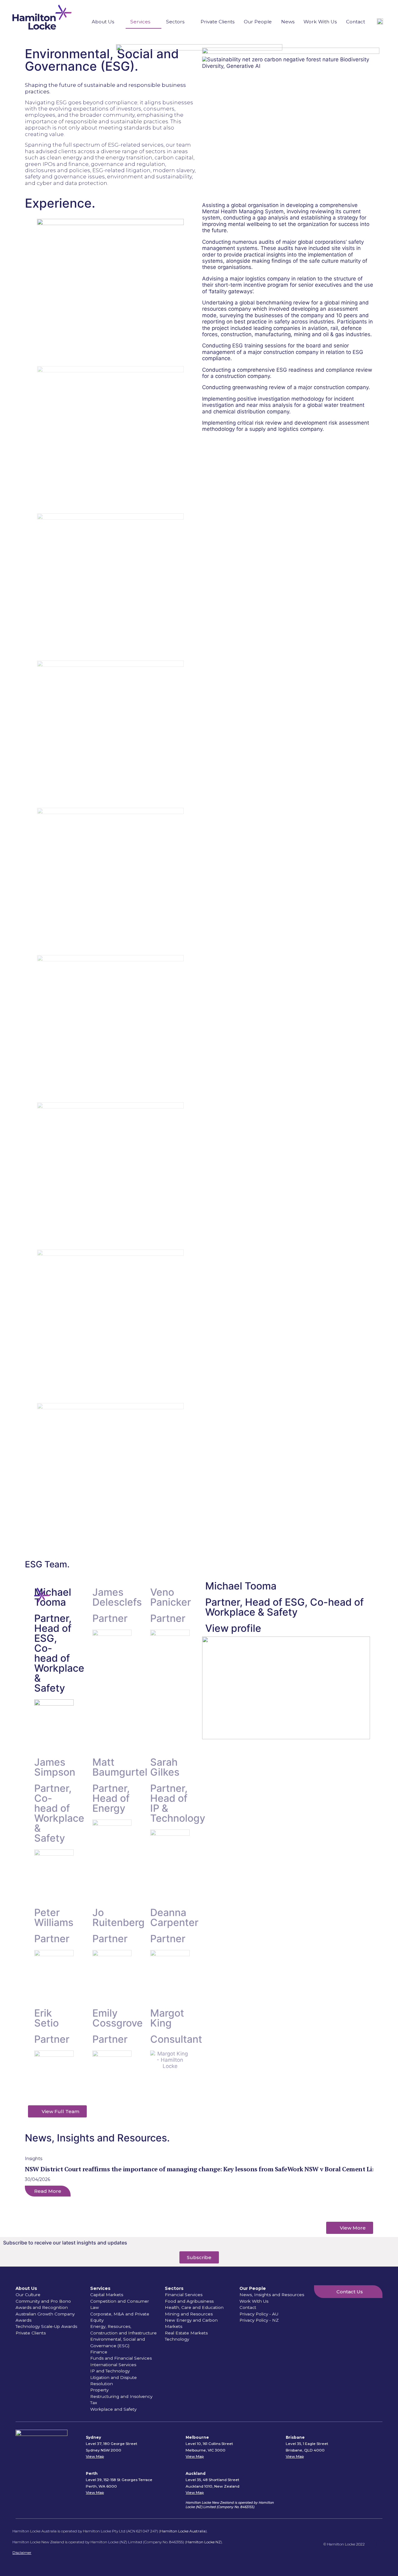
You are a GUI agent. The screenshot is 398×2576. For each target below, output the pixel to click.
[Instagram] (381, 2544)
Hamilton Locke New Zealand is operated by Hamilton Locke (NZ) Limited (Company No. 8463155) (230, 2505)
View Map (95, 2456)
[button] (199, 2200)
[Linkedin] (372, 2544)
